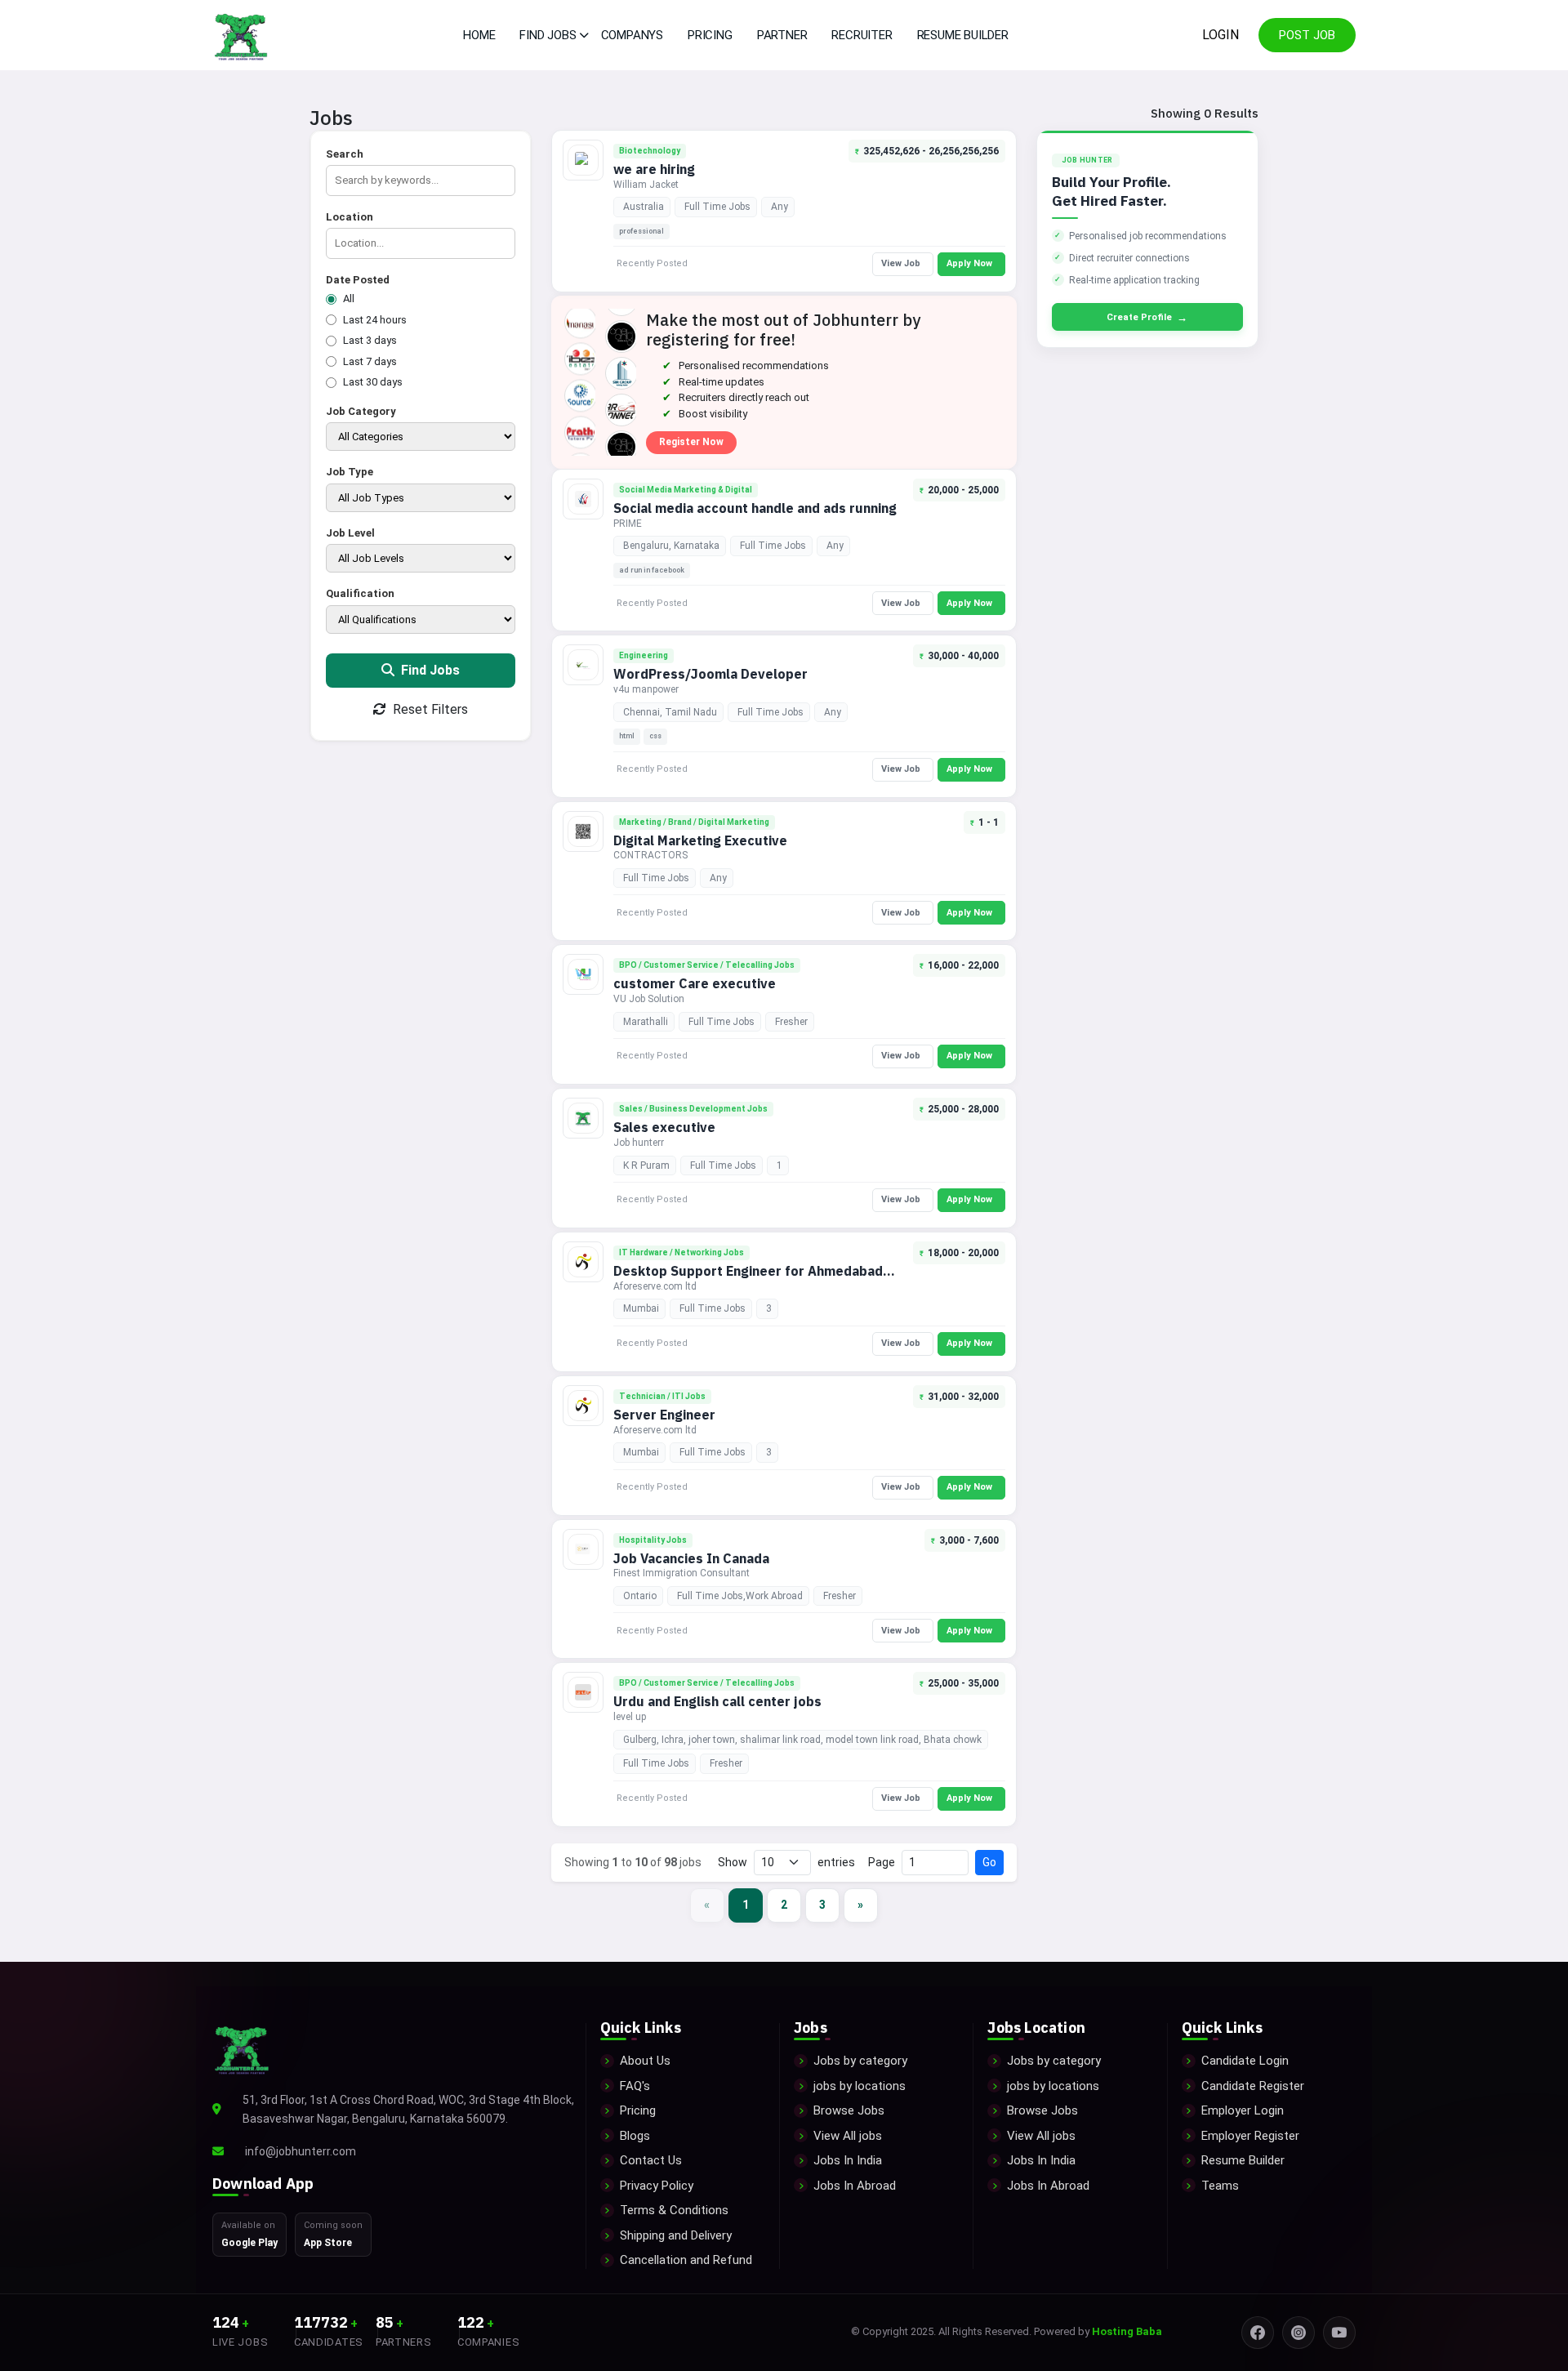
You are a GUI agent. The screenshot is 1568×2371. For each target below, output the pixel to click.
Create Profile (1147, 317)
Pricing (710, 35)
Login (1221, 35)
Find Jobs (429, 670)
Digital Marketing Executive (700, 840)
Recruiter (862, 35)
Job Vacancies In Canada (691, 1558)
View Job (901, 263)
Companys (632, 35)
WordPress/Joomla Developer (710, 674)
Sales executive (664, 1127)
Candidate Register (1253, 2086)
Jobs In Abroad (855, 2186)
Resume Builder (963, 35)
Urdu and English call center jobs (717, 1701)
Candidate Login (1245, 2061)
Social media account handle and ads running (755, 508)
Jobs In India (848, 2160)
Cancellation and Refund (686, 2260)
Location (350, 217)
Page (882, 1862)
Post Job (1307, 35)
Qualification (360, 593)
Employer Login (1243, 2110)
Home (479, 35)
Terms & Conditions (674, 2210)
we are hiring (654, 169)
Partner (782, 35)
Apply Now (969, 263)
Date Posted (358, 280)
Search (345, 154)
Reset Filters (429, 709)
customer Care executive (695, 983)
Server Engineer (664, 1415)
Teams (1220, 2186)
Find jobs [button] (548, 35)
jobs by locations (860, 2086)
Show (733, 1862)
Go (989, 1862)
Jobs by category (860, 2061)
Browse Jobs (849, 2110)
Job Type (350, 472)
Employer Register (1250, 2136)
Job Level (350, 533)
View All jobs (848, 2136)
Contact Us (651, 2160)
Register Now (691, 442)
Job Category (361, 411)
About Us (645, 2061)
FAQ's (635, 2086)
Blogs (635, 2136)
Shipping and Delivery (676, 2235)
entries (836, 1862)
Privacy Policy (657, 2186)
